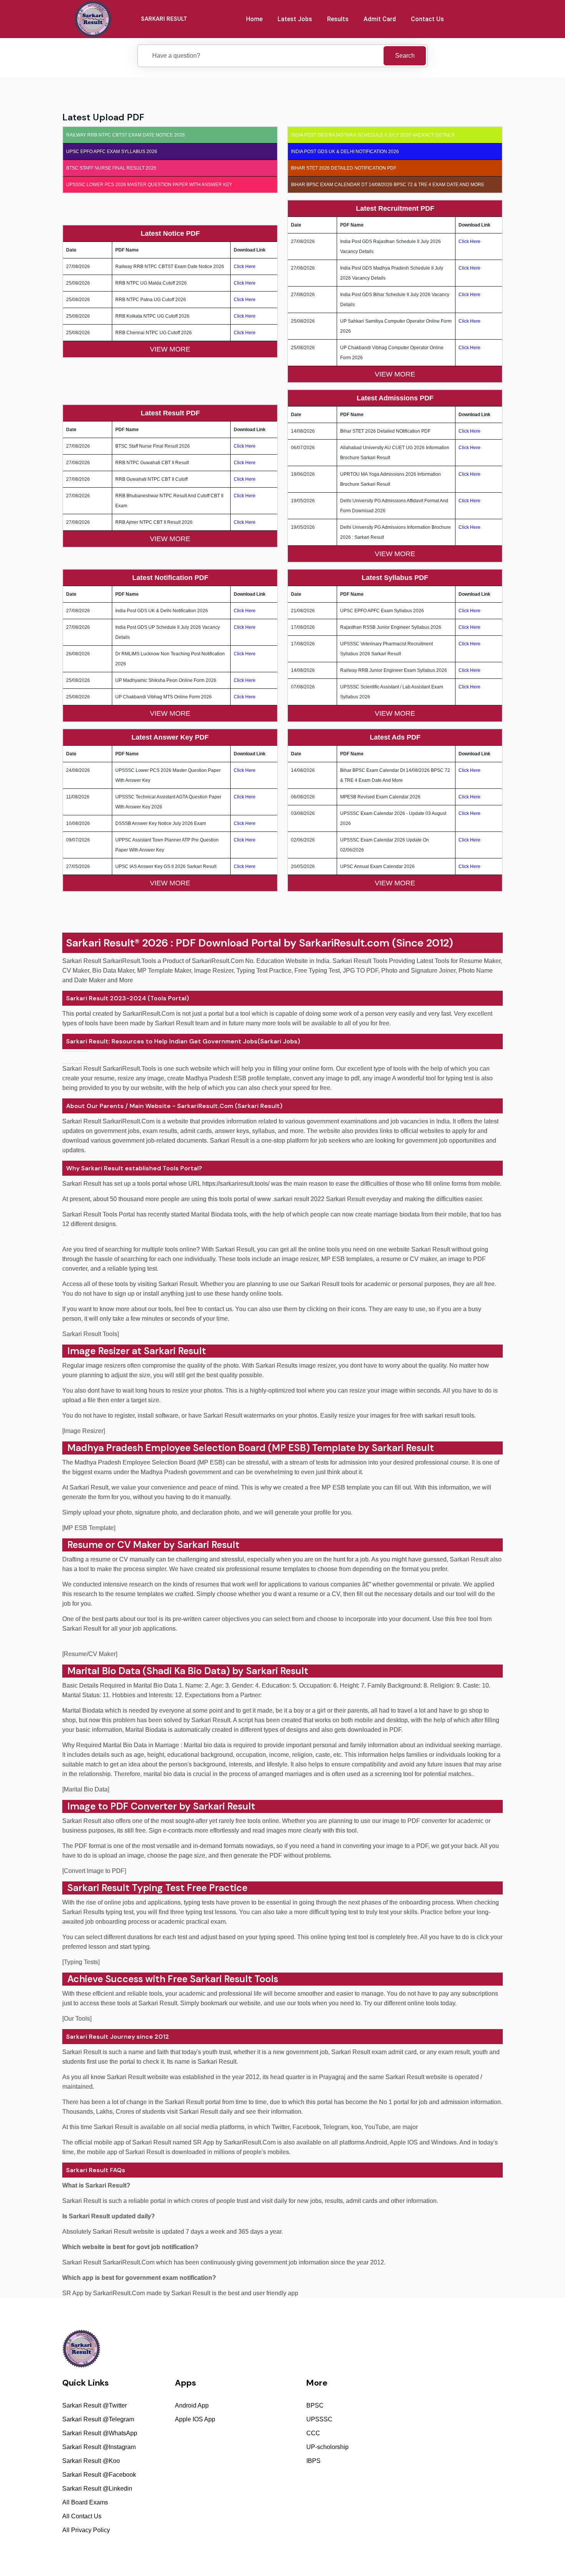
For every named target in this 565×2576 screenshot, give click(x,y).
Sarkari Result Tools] (91, 1334)
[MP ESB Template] (89, 1528)
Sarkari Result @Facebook (99, 2475)
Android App (192, 2405)
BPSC (315, 2405)
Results (338, 19)
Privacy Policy (377, 2552)
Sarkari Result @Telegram (98, 2419)
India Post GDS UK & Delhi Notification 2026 (345, 152)
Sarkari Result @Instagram (99, 2447)
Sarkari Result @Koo (91, 2461)
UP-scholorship (327, 2447)
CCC (313, 2433)
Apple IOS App (195, 2419)
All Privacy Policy (86, 2530)
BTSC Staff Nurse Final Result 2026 (111, 168)
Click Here (245, 267)
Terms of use (489, 2552)
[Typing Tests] (81, 1962)
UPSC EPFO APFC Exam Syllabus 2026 (112, 152)
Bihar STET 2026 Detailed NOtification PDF (344, 168)
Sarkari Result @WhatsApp (100, 2433)
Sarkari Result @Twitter (95, 2405)
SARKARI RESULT (164, 19)
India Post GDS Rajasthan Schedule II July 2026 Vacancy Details (373, 135)
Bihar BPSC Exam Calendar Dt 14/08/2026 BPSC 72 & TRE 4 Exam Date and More (388, 185)
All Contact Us (82, 2516)
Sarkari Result (100, 1888)
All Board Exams (85, 2502)
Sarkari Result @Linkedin (97, 2489)
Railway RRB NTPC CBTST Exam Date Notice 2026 (125, 135)
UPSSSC (319, 2419)
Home (254, 19)
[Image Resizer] (84, 1431)
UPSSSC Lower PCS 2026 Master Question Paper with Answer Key (149, 185)
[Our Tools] (77, 2019)
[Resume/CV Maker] (90, 1654)
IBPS (313, 2461)
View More (170, 349)
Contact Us (427, 19)
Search (405, 56)
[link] (75, 1057)
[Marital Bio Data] (86, 1789)
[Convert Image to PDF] (94, 1871)
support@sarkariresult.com (455, 2393)
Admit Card (380, 19)
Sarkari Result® (103, 943)
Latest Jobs (295, 19)
